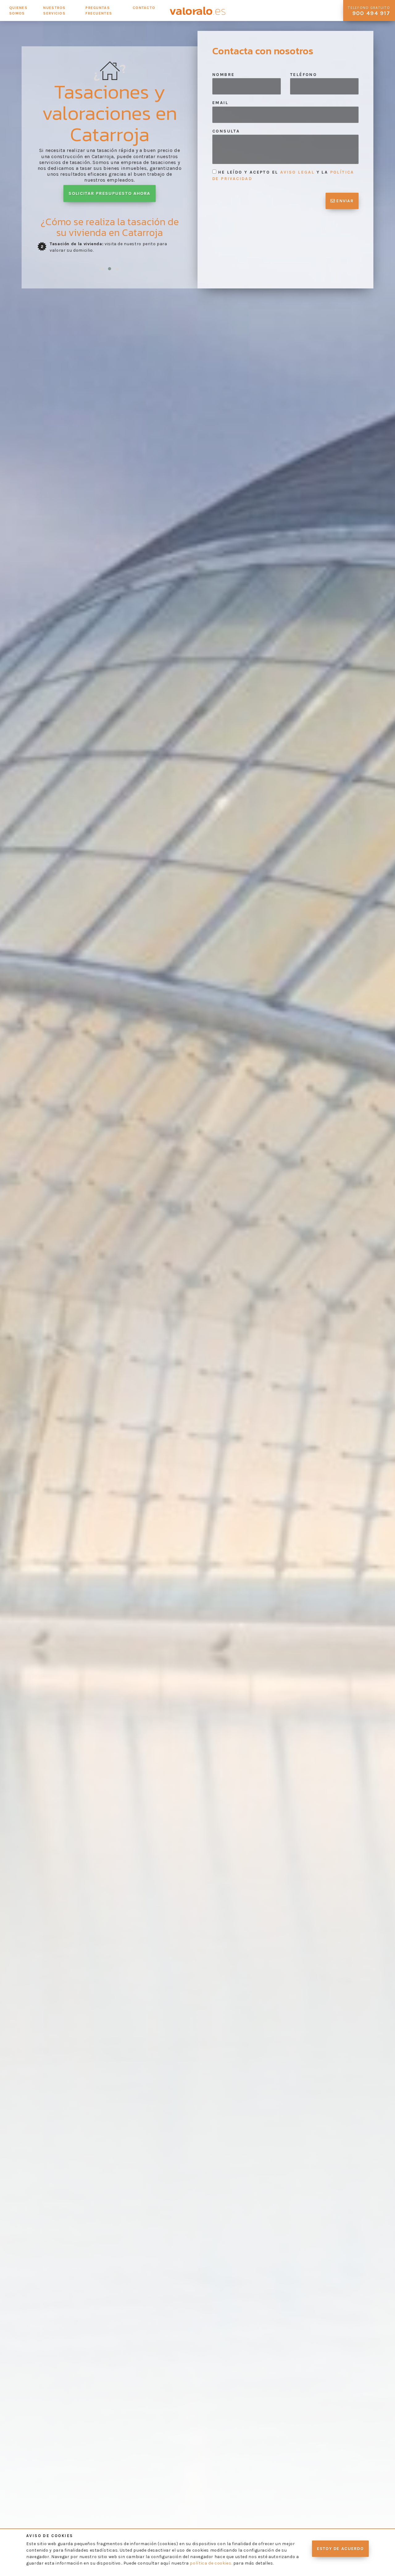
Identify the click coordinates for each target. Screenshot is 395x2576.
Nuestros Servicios (54, 11)
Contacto (144, 8)
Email (220, 103)
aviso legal (297, 172)
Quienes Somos (18, 11)
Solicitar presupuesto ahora (110, 194)
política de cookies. (211, 2563)
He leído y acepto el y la (283, 175)
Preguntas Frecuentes (99, 11)
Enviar (344, 201)
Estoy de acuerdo (340, 2549)
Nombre (223, 75)
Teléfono (304, 75)
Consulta (226, 131)
